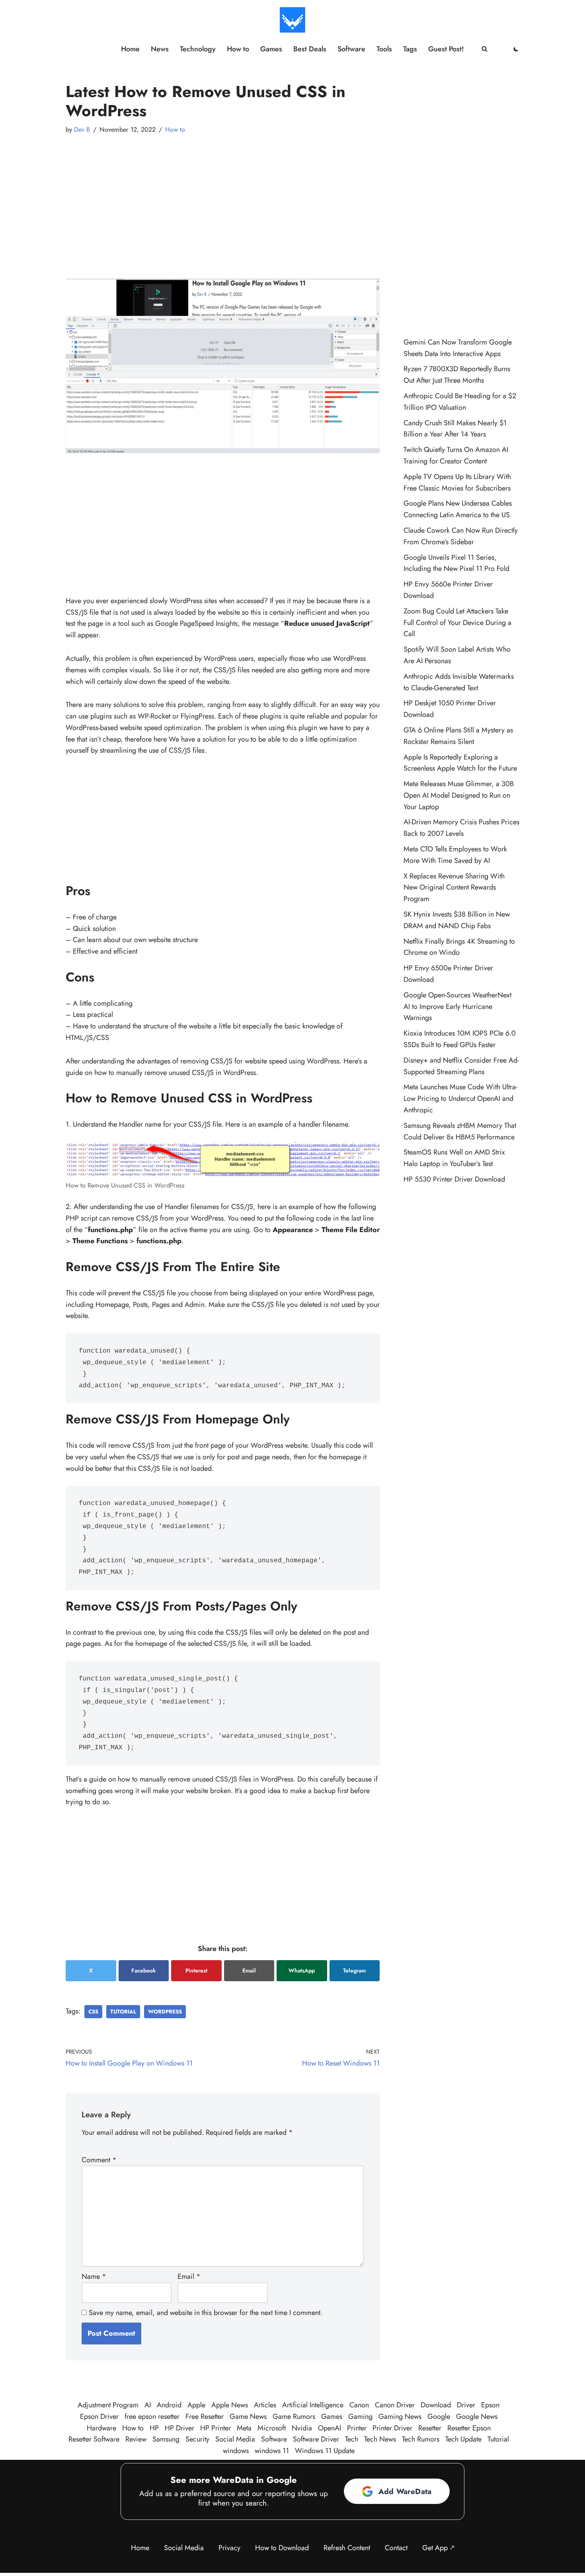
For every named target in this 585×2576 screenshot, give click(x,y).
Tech (352, 2439)
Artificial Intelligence (313, 2405)
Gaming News (400, 2416)
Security (197, 2439)
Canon (359, 2405)
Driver (466, 2405)
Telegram (354, 1970)
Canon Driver (395, 2405)
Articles (265, 2405)
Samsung (166, 2439)
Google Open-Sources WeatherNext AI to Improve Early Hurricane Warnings (457, 1007)
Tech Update (463, 2439)
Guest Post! (446, 49)
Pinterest (196, 1970)
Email (249, 1970)
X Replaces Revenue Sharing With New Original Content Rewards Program (454, 888)
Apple (196, 2405)
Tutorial (123, 2012)
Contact (396, 2548)
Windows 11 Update (325, 2451)
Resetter (430, 2428)
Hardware (101, 2428)
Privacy (229, 2548)
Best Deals (310, 49)
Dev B (82, 129)
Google (439, 2416)
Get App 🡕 (438, 2548)
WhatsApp (302, 1970)
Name (94, 2276)
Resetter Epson (469, 2428)
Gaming (360, 2416)
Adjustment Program (108, 2405)
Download (436, 2405)
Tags (410, 49)
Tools (384, 49)
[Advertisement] (223, 199)
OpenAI (330, 2428)
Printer (357, 2428)
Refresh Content (347, 2548)
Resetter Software (94, 2439)
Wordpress (165, 2012)
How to (238, 49)
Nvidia (302, 2428)
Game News (248, 2416)
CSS (93, 2012)
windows (236, 2451)
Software (351, 49)
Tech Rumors (421, 2439)
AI (148, 2405)
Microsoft (272, 2428)
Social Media (235, 2439)
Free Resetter (205, 2416)
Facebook (143, 1970)
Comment (99, 2160)
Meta (244, 2428)
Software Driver (316, 2439)
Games (271, 49)
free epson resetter (152, 2416)
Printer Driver (392, 2428)
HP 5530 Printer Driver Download (454, 1179)
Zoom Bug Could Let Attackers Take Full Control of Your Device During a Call (457, 623)
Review (136, 2439)
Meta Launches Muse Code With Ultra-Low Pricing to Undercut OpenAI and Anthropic (460, 1098)
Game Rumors (294, 2416)
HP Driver (179, 2428)
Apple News (230, 2405)
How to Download (282, 2548)
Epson (490, 2405)
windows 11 (272, 2451)
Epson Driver (99, 2416)
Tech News (380, 2439)
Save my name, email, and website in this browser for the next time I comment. (206, 2313)
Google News (477, 2416)
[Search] (485, 49)
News (160, 49)
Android (169, 2405)
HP (154, 2428)
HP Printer (215, 2428)
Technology (198, 49)
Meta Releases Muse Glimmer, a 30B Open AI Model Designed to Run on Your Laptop (459, 795)
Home (130, 49)
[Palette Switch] (516, 49)
